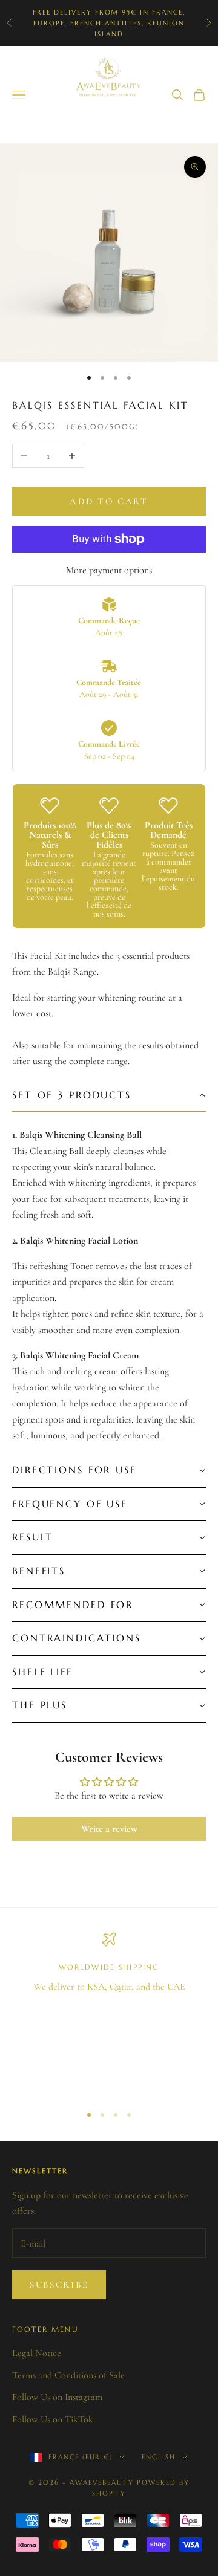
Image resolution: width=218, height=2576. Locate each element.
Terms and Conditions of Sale (68, 2375)
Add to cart (109, 501)
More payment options (109, 570)
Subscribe (59, 2285)
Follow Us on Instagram (57, 2397)
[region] (109, 2013)
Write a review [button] (109, 1829)
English (159, 2457)
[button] (109, 1096)
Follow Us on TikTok (53, 2419)
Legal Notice (37, 2353)
